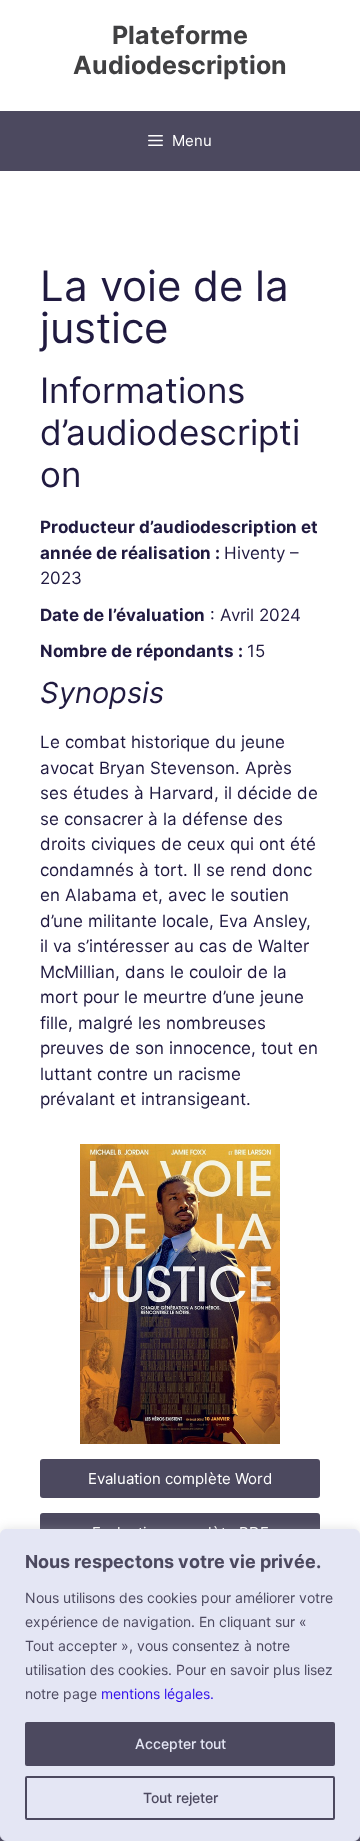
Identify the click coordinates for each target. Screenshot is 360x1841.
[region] (180, 1685)
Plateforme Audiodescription (180, 50)
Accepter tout (180, 1743)
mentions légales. (157, 1693)
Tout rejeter (180, 1797)
